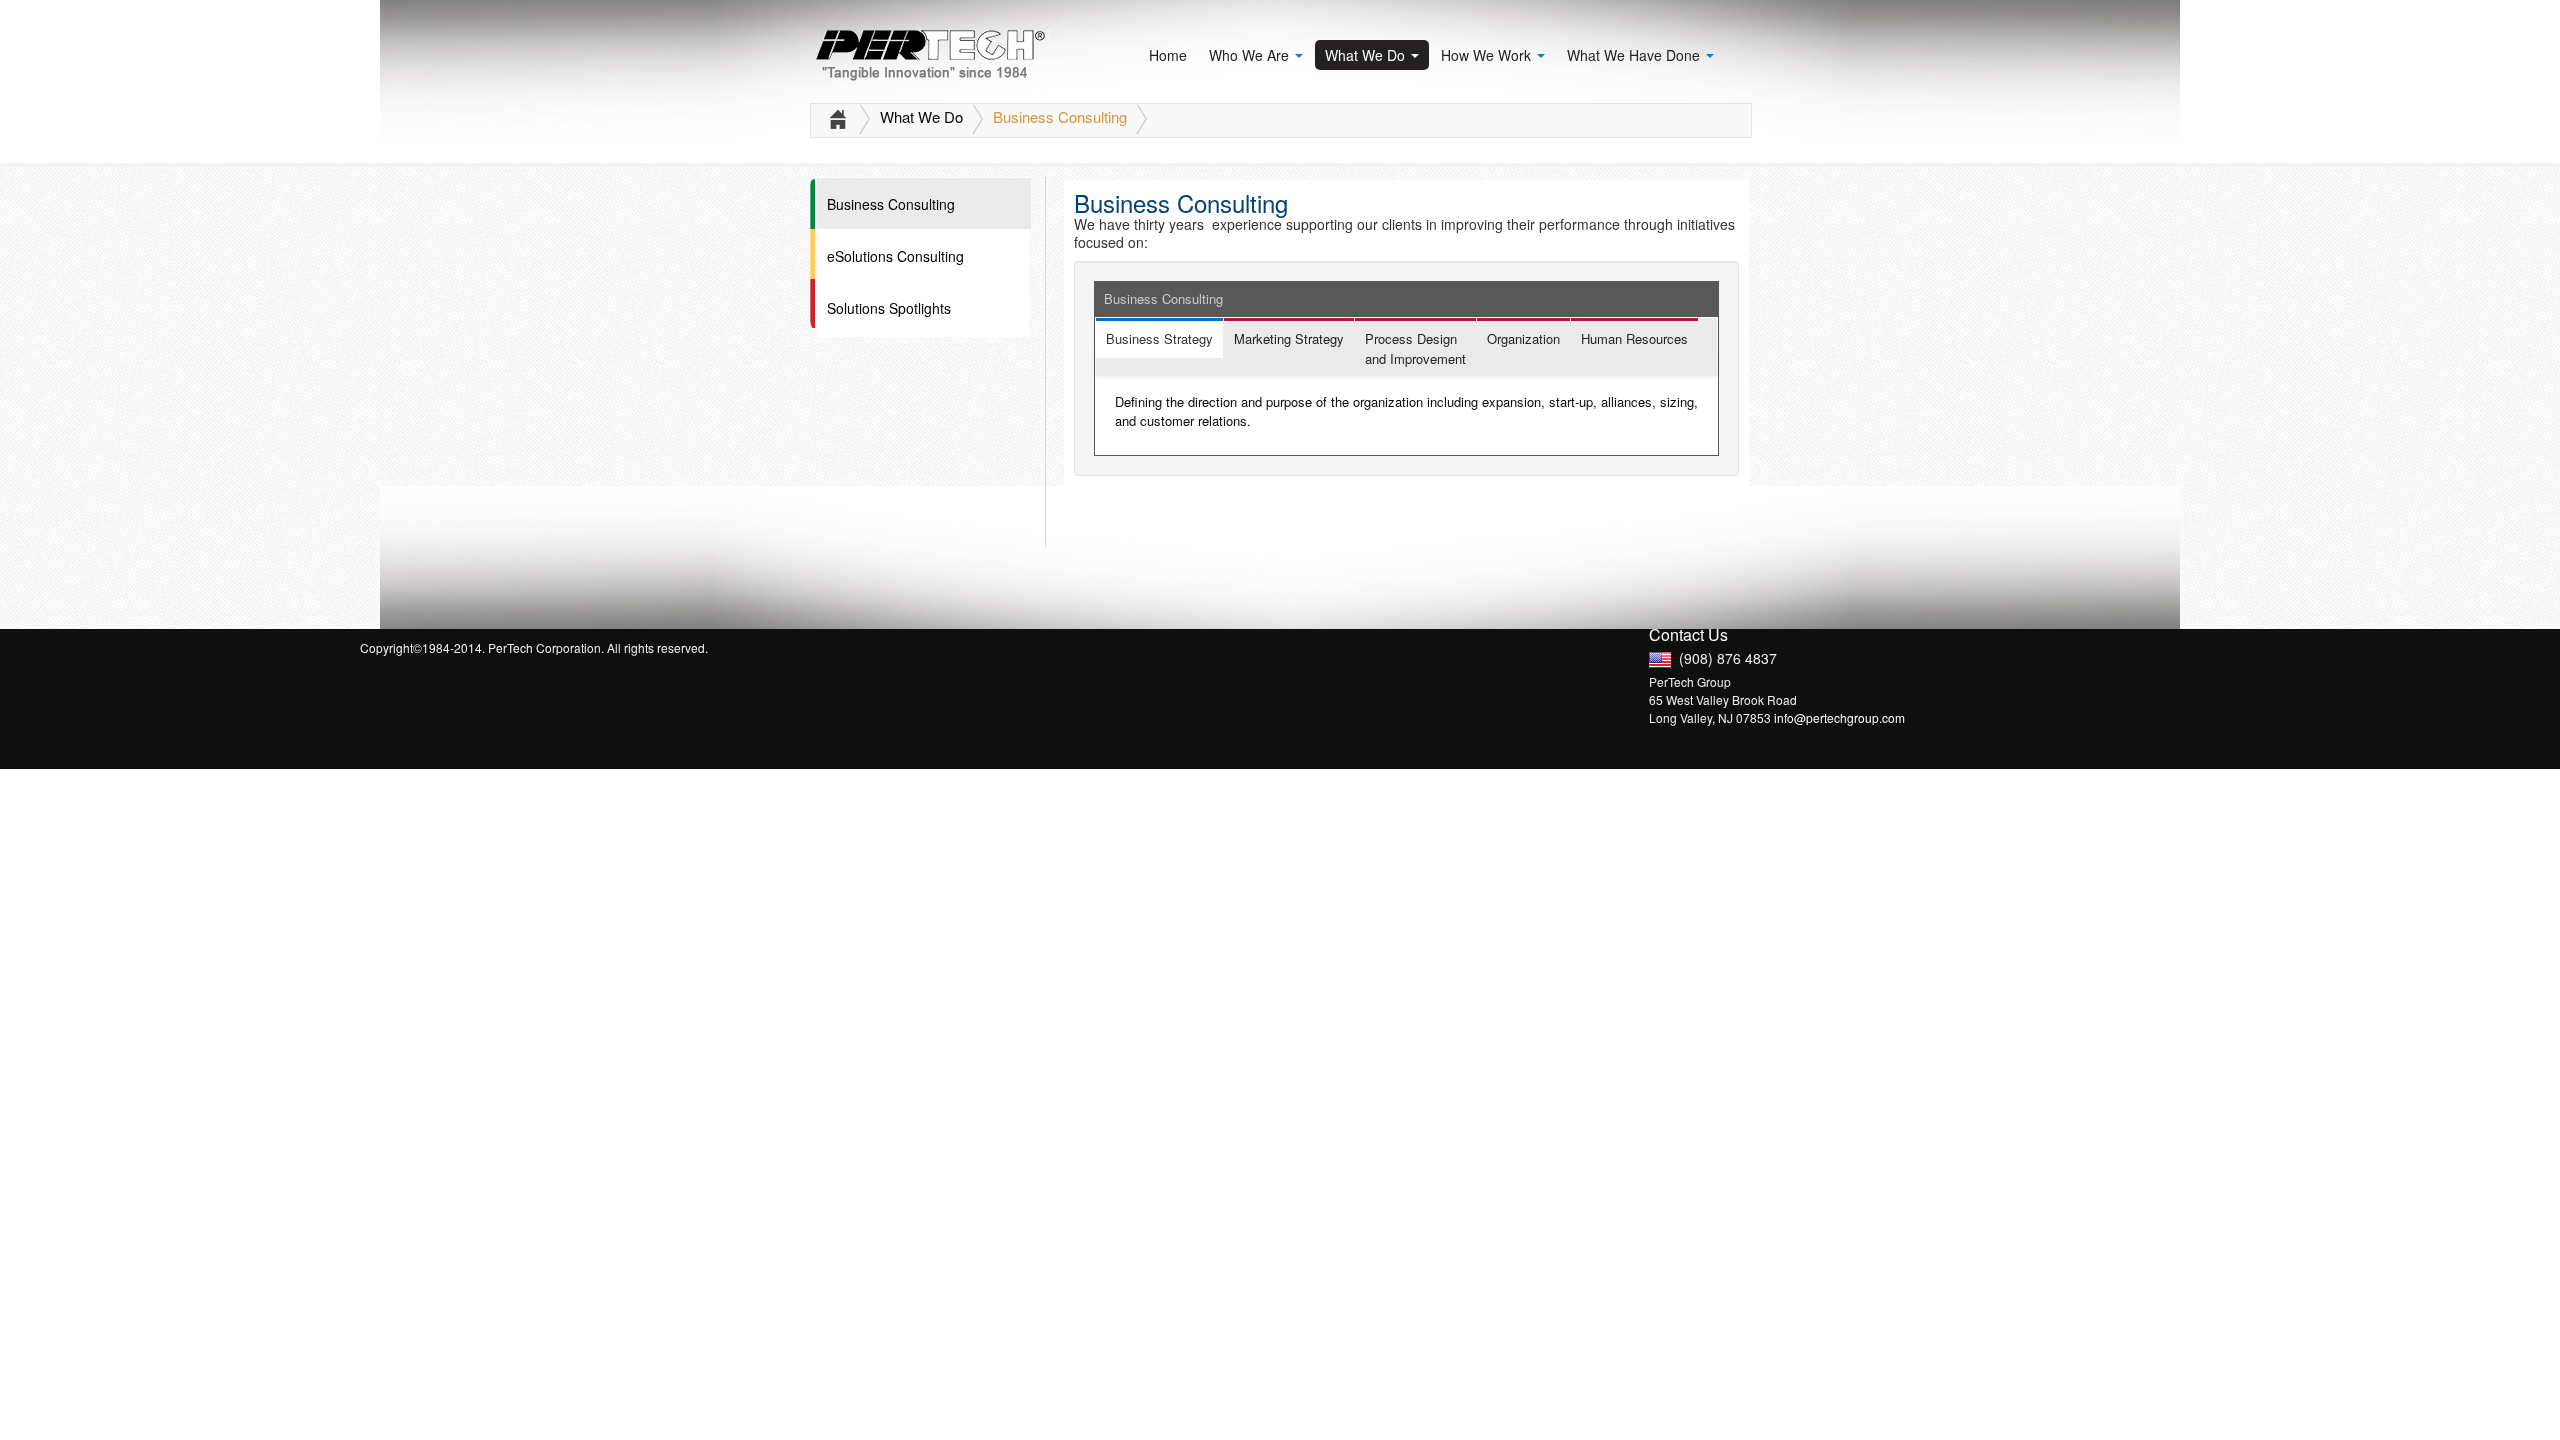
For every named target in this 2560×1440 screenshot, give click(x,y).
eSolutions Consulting (895, 256)
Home (1168, 55)
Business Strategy (1159, 338)
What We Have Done (1635, 55)
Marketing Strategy (1289, 338)
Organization (1523, 338)
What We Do (1367, 55)
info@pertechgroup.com (1839, 717)
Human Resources (1634, 338)
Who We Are (1251, 55)
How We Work (1488, 55)
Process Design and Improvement (1415, 348)
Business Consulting (1062, 116)
